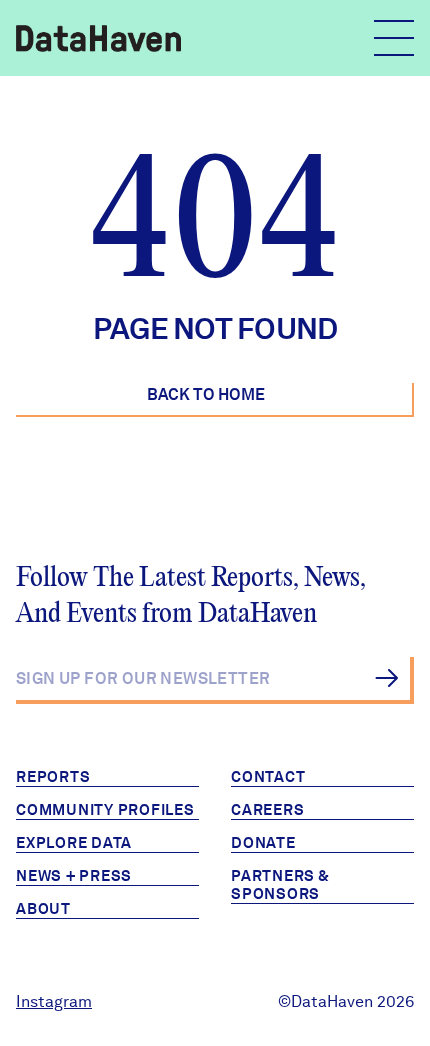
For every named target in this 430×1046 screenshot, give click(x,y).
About (43, 909)
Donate (263, 843)
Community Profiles (105, 810)
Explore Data (74, 843)
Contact (268, 777)
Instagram (54, 1001)
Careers (267, 810)
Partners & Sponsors (280, 885)
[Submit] (386, 678)
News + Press (74, 876)
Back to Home (206, 394)
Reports (53, 777)
